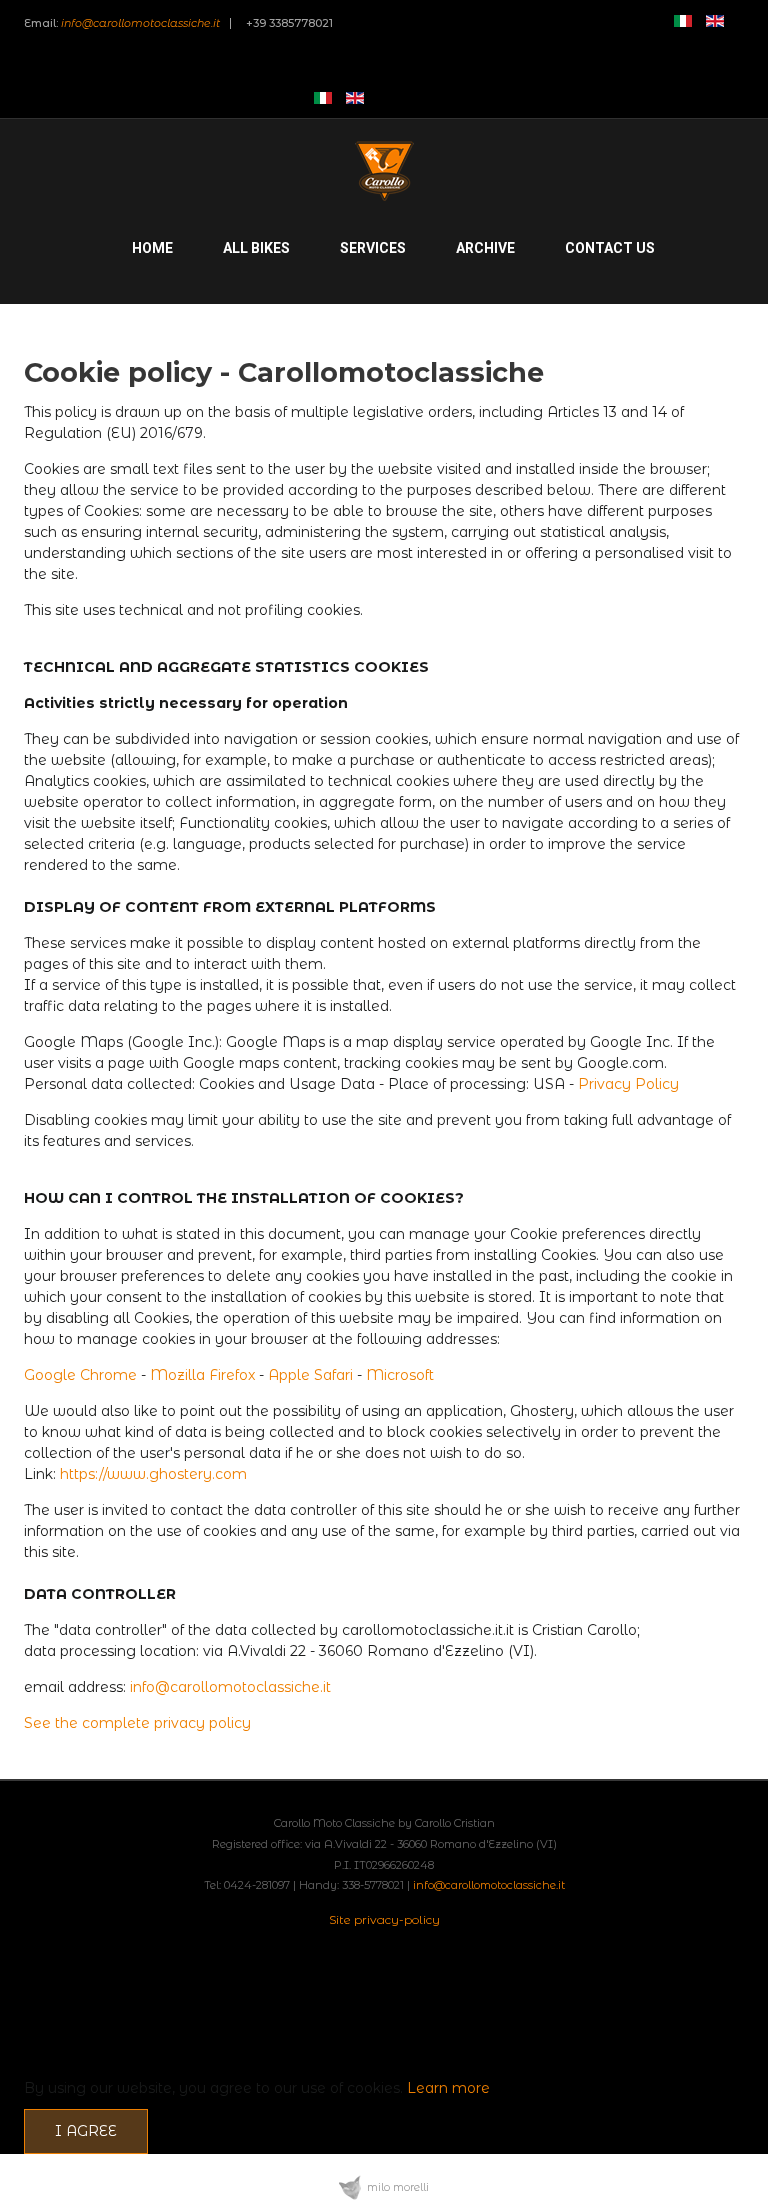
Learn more (448, 2088)
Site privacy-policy (384, 1919)
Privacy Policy (628, 1084)
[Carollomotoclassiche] (384, 171)
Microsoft (400, 1375)
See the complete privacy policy (137, 1723)
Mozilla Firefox (202, 1375)
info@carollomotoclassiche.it (140, 23)
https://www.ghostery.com (153, 1474)
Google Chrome (80, 1375)
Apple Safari (310, 1375)
